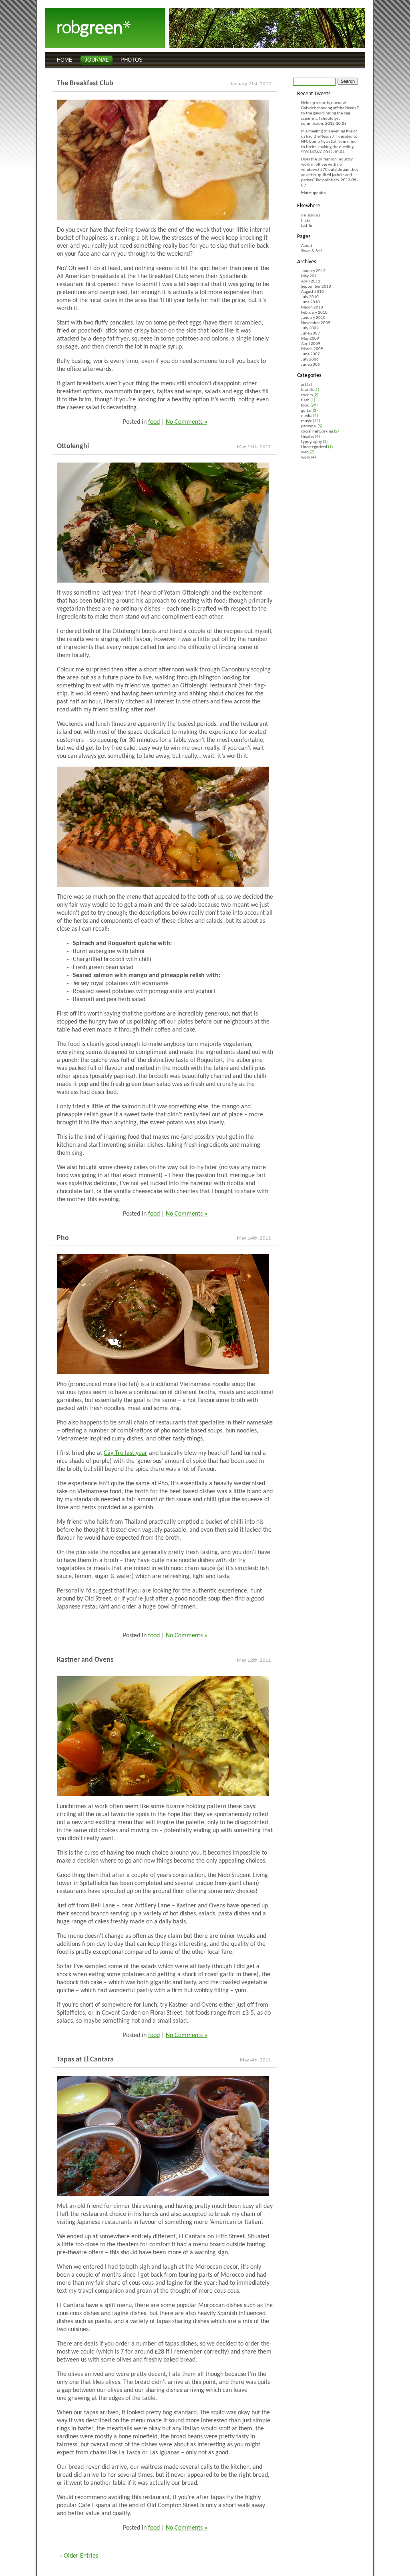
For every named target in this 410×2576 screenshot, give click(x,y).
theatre (308, 437)
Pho (63, 1238)
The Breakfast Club (85, 83)
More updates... (315, 193)
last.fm (307, 226)
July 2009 (310, 328)
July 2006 (310, 360)
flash (305, 400)
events (307, 395)
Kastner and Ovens (85, 1660)
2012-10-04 (334, 152)
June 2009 (311, 334)
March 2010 (312, 307)
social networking (317, 432)
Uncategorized (314, 447)
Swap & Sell (312, 251)
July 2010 (310, 297)
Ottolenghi (73, 446)
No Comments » (187, 422)
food (154, 422)
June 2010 (311, 302)
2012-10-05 (336, 124)
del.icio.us (311, 215)
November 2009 (316, 323)
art (304, 385)
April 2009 (311, 344)
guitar (306, 411)
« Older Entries (78, 2556)
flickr (306, 221)
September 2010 (316, 287)
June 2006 (311, 365)
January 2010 (313, 318)
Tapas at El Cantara (85, 2060)
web (305, 452)
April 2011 (311, 281)
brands (307, 390)
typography (312, 442)
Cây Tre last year (126, 1453)
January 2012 (313, 271)
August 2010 (313, 292)
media (307, 416)
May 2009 (310, 339)
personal (309, 426)
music (306, 421)
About (307, 246)
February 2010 (314, 313)
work (306, 458)
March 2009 (312, 349)
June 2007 (311, 354)
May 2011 (310, 276)
